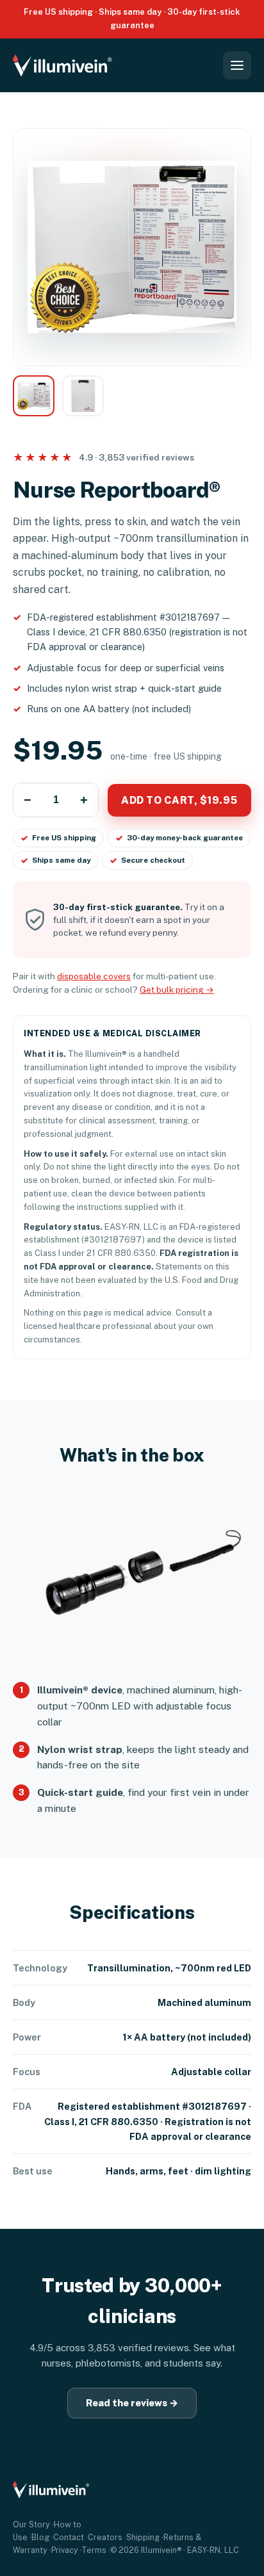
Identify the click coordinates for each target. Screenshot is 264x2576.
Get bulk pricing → (177, 990)
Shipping (143, 2537)
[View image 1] (34, 396)
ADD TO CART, (179, 800)
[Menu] (237, 65)
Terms (94, 2550)
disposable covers (94, 976)
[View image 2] (83, 396)
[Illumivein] (70, 65)
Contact (69, 2537)
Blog (40, 2537)
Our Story (31, 2524)
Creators (105, 2537)
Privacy (65, 2550)
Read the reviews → (132, 2403)
